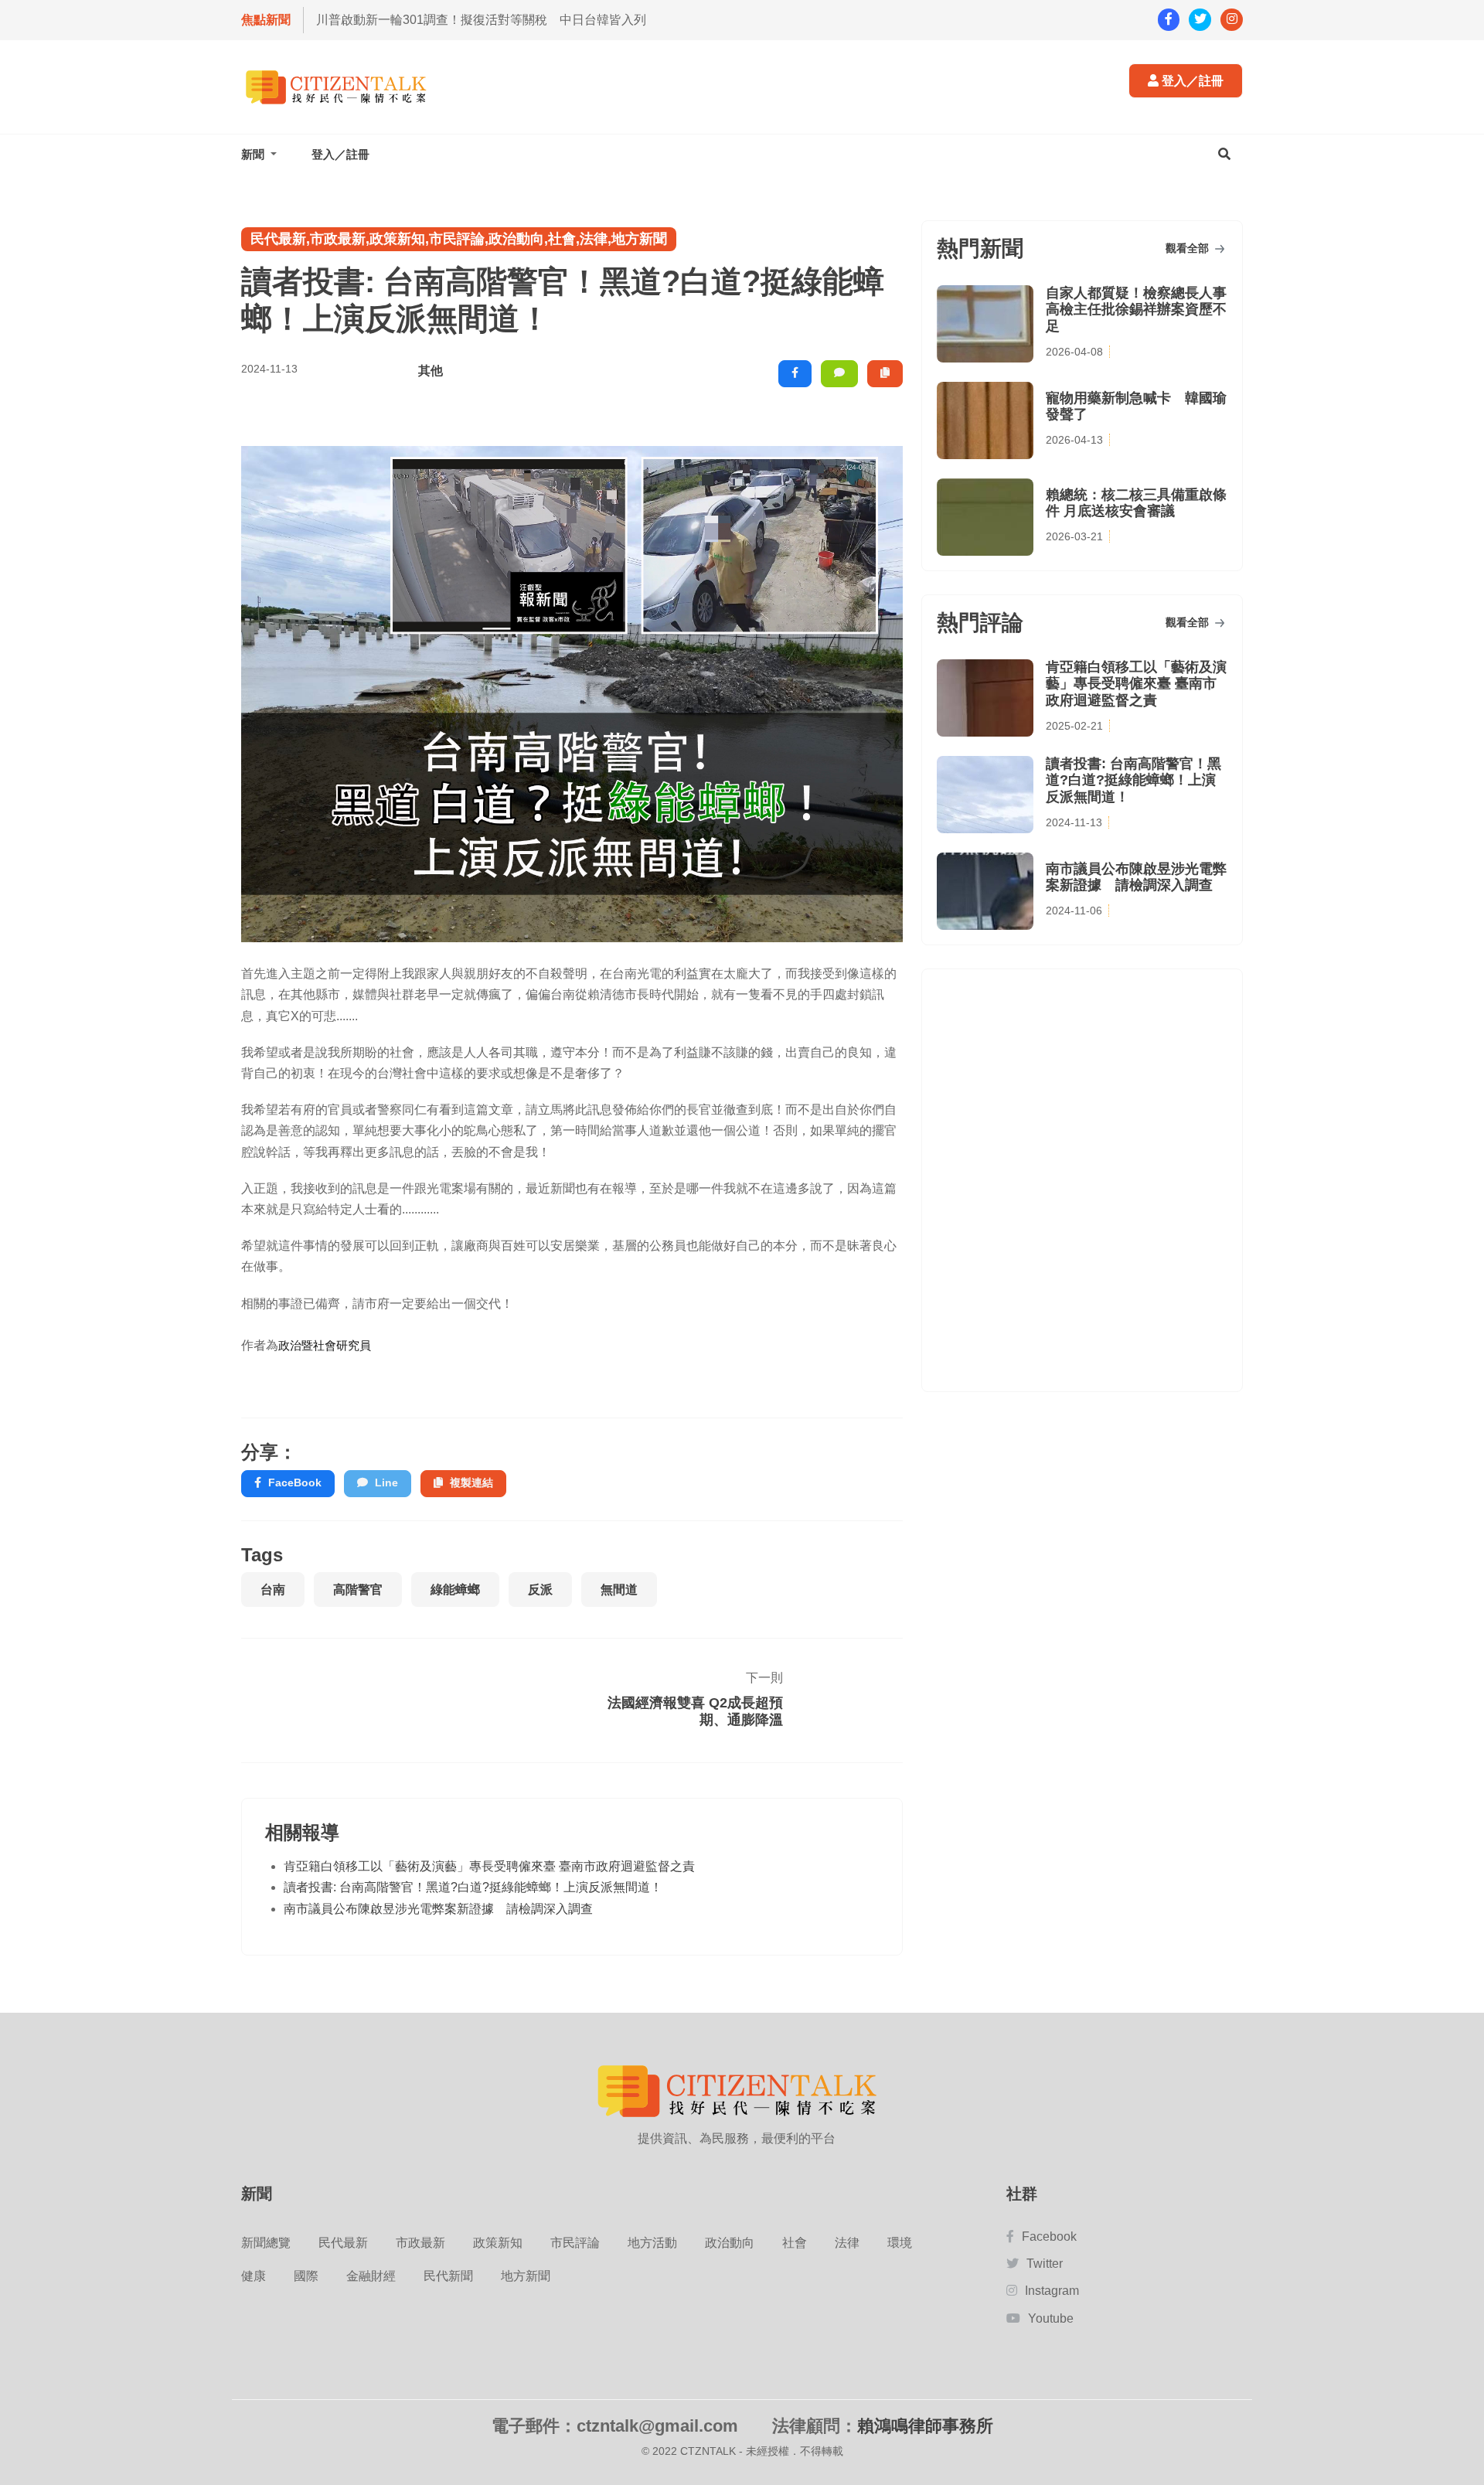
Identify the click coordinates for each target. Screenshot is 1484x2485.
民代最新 (343, 2243)
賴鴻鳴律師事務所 (925, 2426)
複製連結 (471, 1482)
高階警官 (358, 1590)
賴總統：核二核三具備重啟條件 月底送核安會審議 (1136, 503)
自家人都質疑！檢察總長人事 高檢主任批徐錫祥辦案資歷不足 (1136, 310)
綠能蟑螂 (455, 1590)
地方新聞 (526, 2276)
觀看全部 (1189, 248)
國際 (306, 2276)
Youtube (1051, 2318)
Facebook (1049, 2236)
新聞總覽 (266, 2243)
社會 (795, 2243)
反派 (540, 1590)
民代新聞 (448, 2276)
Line (386, 1482)
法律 (847, 2243)
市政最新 (420, 2243)
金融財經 (371, 2276)
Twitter (1045, 2264)
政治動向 (730, 2243)
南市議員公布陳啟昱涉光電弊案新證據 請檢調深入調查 (438, 1908)
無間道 (619, 1590)
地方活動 (652, 2243)
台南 (273, 1590)
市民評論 (575, 2243)
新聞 (254, 154)
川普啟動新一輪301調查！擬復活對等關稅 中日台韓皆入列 (481, 20)
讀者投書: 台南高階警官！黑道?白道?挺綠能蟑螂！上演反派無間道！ (473, 1887)
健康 (254, 2276)
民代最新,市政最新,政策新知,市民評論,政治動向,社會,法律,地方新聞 (459, 239)
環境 (900, 2243)
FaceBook (295, 1482)
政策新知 (498, 2243)
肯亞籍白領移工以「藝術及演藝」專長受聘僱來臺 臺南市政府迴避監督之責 (489, 1865)
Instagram (1052, 2291)
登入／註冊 (1191, 81)
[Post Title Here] (837, 1700)
